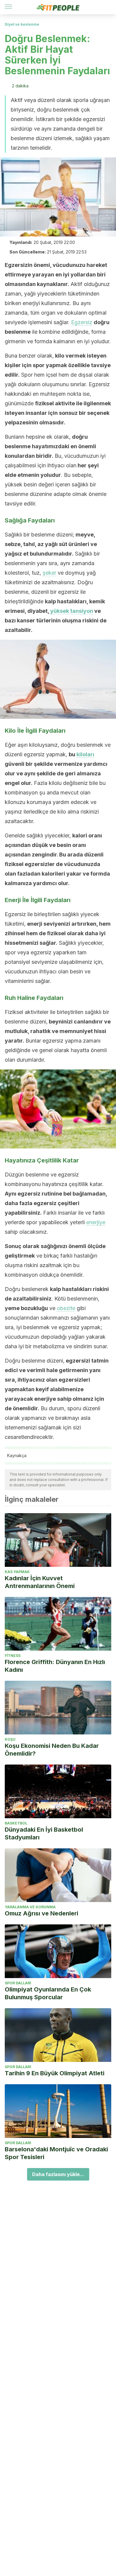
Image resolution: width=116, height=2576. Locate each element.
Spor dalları (18, 1983)
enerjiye (96, 1222)
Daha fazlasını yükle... (58, 2174)
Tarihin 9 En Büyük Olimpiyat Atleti (55, 2073)
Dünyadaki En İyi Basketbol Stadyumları (44, 1833)
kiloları (85, 754)
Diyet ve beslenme (22, 24)
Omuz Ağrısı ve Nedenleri (41, 1913)
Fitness (13, 1656)
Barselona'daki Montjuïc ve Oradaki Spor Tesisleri (56, 2153)
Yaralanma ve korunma (30, 1907)
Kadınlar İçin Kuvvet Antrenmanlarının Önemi (40, 1582)
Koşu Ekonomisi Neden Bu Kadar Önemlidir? (52, 1750)
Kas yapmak (17, 1572)
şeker (49, 573)
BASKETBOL (16, 1823)
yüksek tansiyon (72, 611)
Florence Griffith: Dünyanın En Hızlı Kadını (55, 1666)
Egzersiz (82, 322)
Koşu (10, 1739)
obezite (66, 1308)
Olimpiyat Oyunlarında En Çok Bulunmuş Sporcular (48, 1993)
